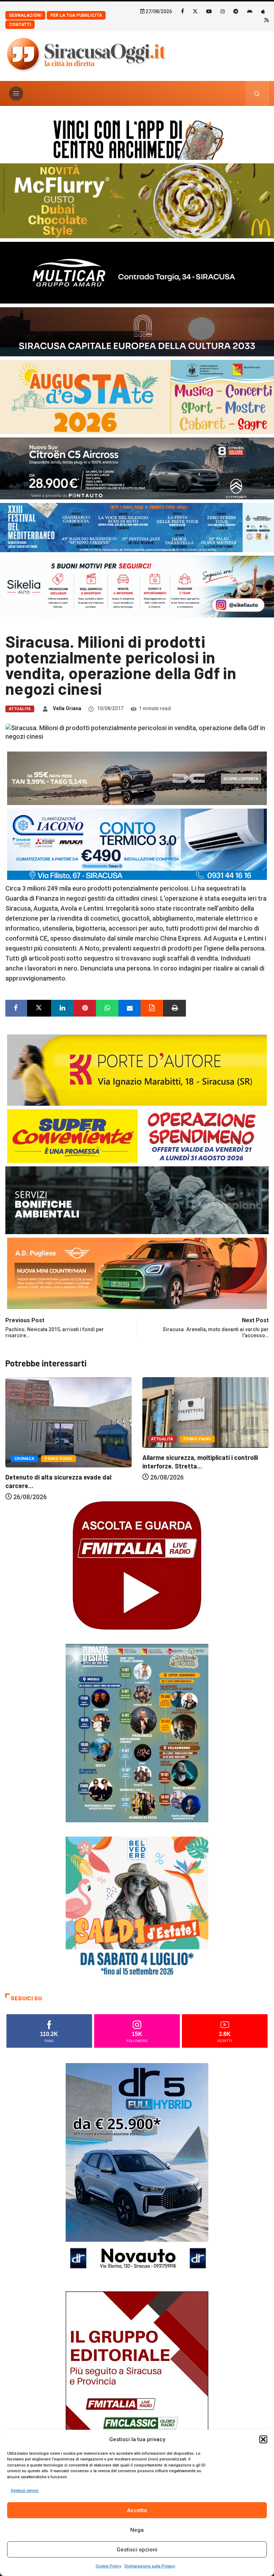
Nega (137, 2530)
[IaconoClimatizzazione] (137, 844)
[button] (263, 2439)
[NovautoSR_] (137, 2170)
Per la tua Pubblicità (76, 15)
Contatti (20, 25)
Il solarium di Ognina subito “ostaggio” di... (203, 1477)
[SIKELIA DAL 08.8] (137, 586)
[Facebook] (182, 11)
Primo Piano (60, 1439)
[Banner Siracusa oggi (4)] (137, 468)
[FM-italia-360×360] (137, 1565)
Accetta (137, 2510)
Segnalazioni (25, 15)
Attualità (20, 709)
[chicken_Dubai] (137, 200)
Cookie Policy (108, 2566)
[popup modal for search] (257, 93)
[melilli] (137, 1733)
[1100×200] (137, 331)
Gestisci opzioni (137, 2550)
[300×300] (137, 1907)
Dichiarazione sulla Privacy (150, 2566)
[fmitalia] (137, 527)
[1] (137, 2398)
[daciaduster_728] (137, 778)
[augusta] (137, 396)
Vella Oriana (67, 708)
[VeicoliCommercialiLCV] (137, 272)
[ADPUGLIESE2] (137, 1273)
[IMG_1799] (137, 1136)
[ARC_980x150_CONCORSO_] (137, 138)
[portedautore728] (137, 1070)
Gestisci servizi (25, 2491)
